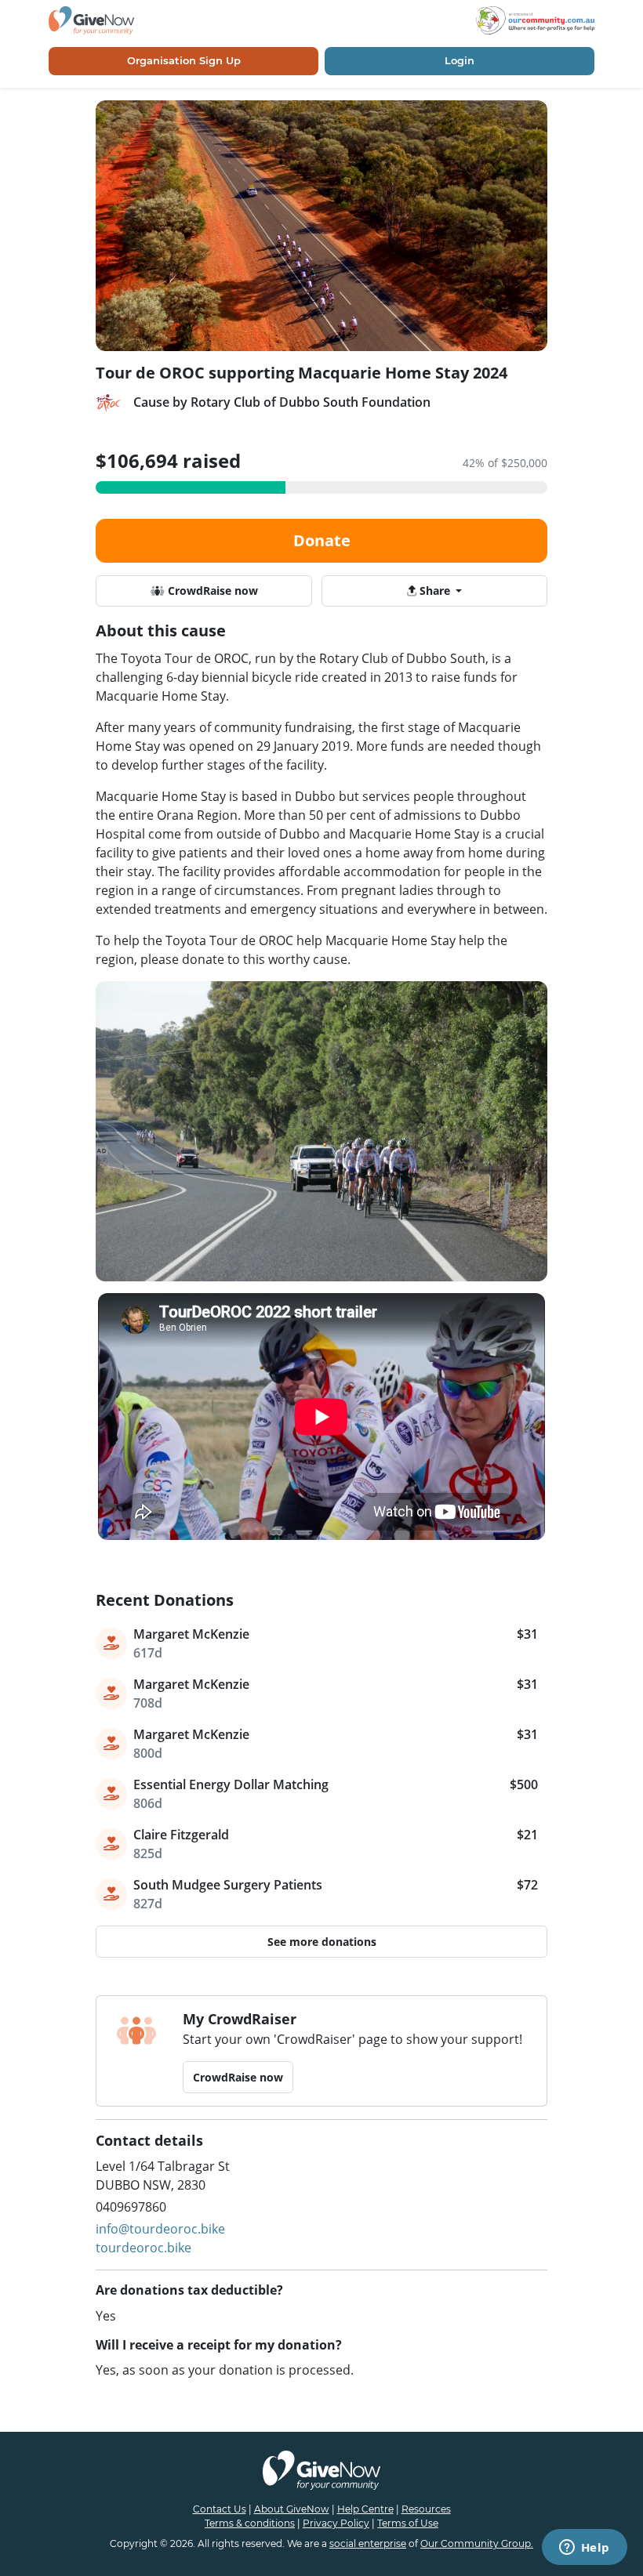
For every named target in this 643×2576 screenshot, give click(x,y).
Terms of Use (408, 2523)
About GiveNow (292, 2509)
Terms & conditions (250, 2523)
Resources (426, 2509)
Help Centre (365, 2509)
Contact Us (220, 2509)
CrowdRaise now (211, 591)
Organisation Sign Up (184, 60)
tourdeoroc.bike (143, 2248)
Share (435, 591)
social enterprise (368, 2543)
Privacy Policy (336, 2523)
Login (460, 60)
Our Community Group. (477, 2543)
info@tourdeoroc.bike (160, 2229)
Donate (322, 540)
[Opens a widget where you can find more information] (584, 2549)
